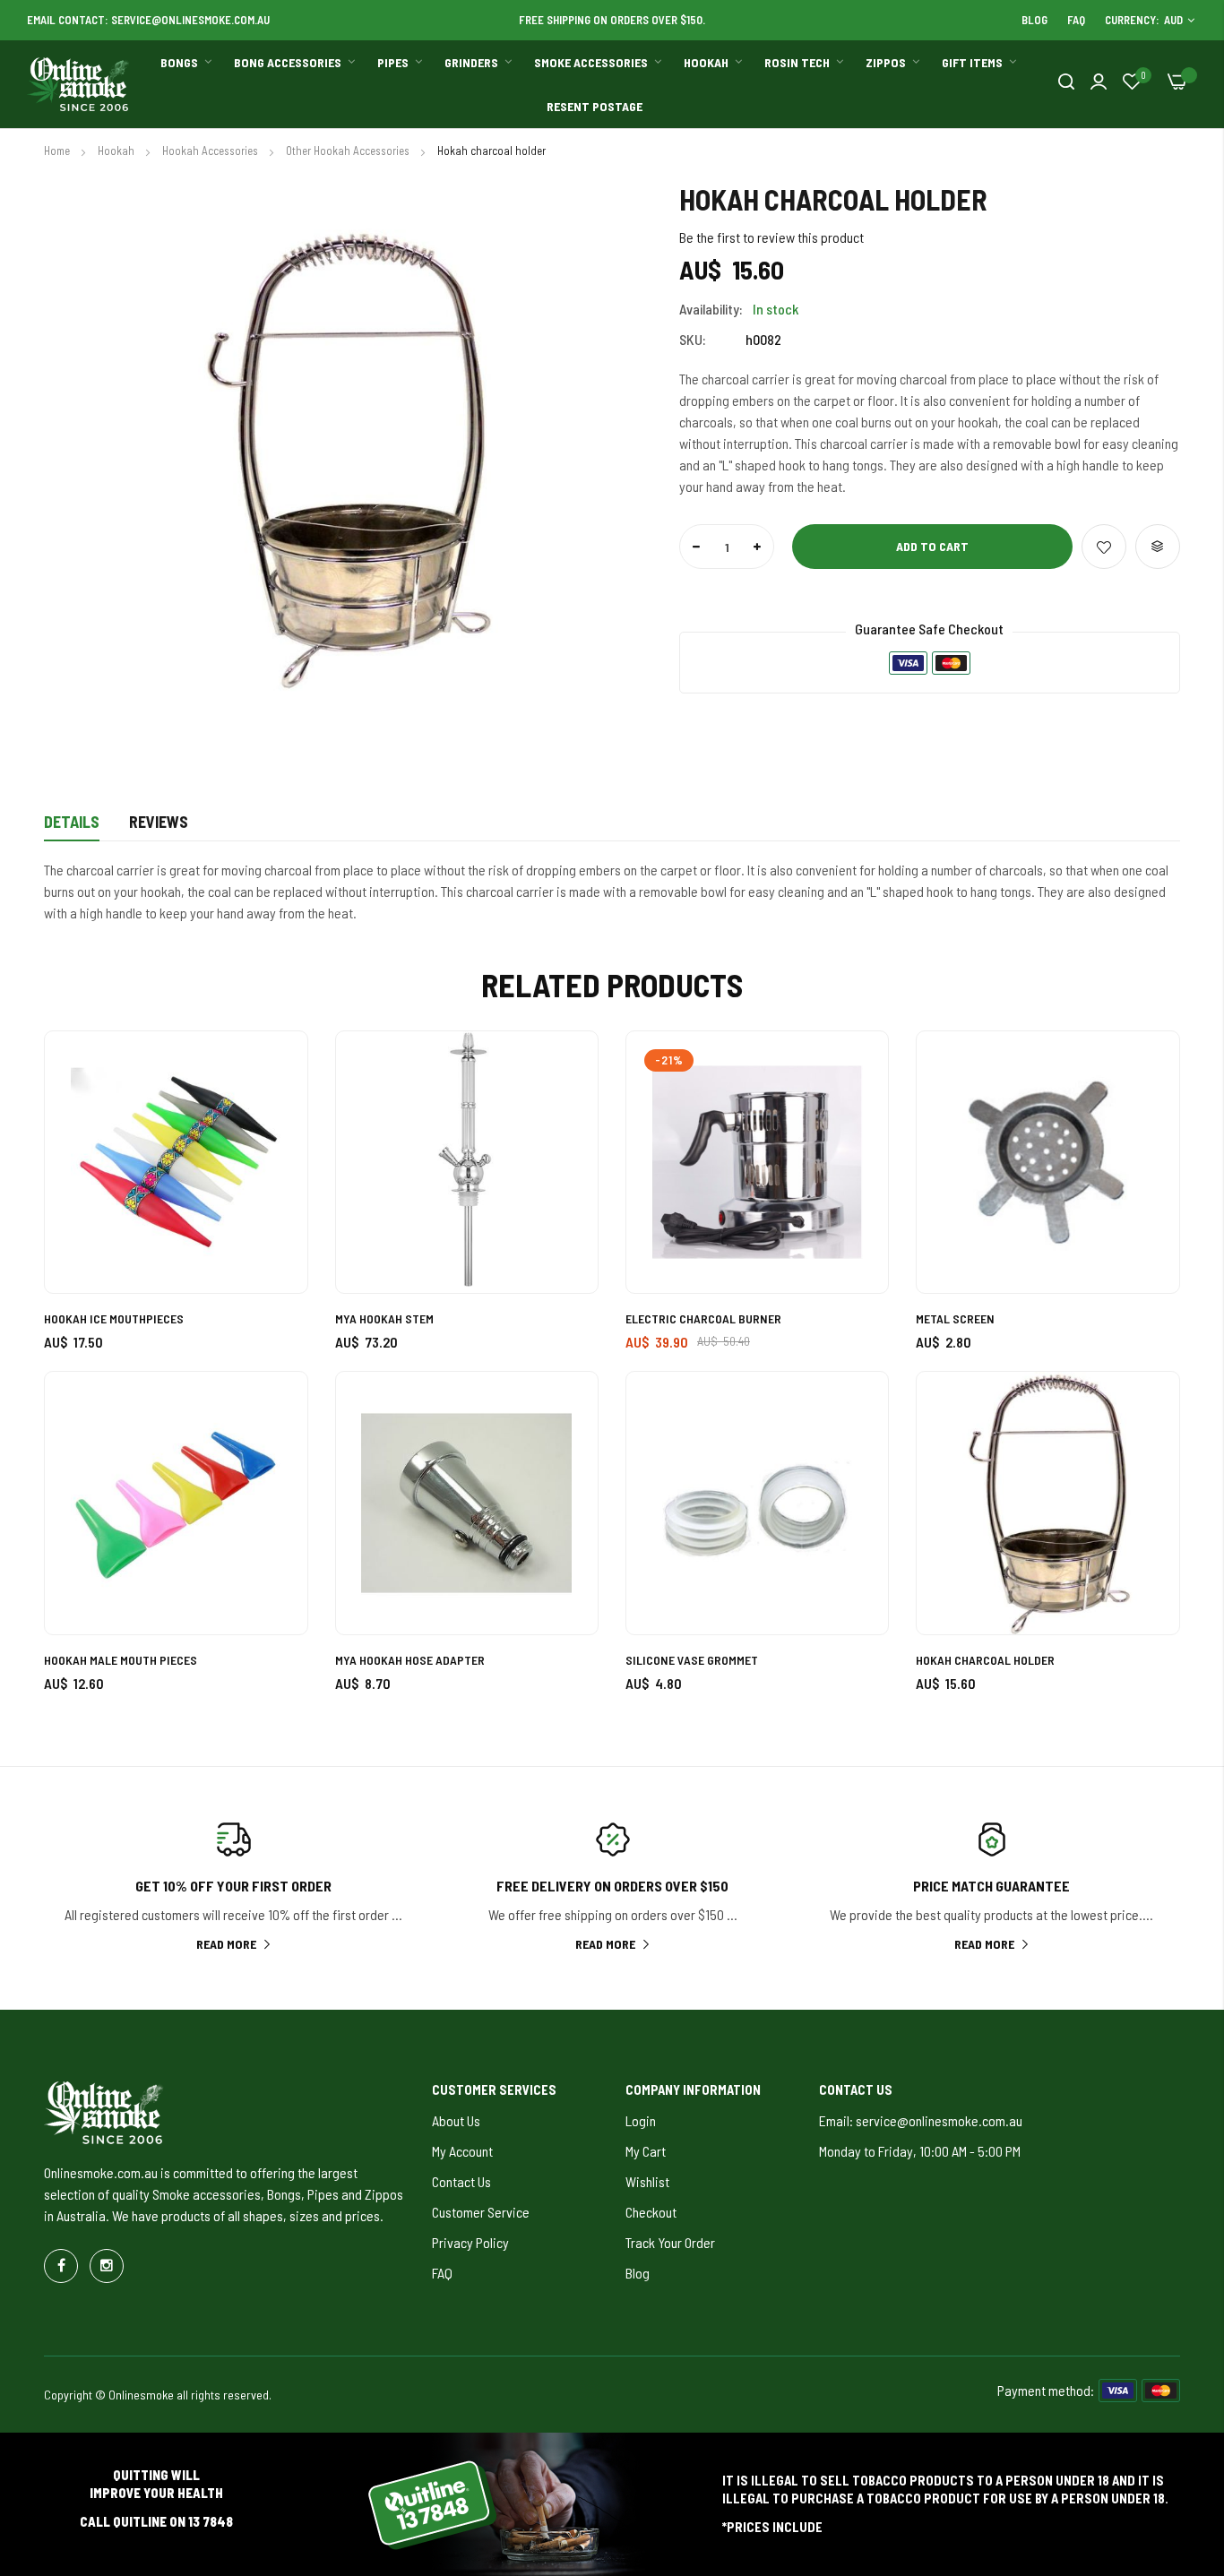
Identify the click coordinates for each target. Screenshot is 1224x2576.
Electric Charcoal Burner (703, 1318)
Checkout (651, 2212)
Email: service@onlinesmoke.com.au (921, 2120)
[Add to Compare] (1158, 547)
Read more (226, 1944)
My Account (462, 2151)
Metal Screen (955, 1318)
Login (641, 2120)
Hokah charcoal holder (985, 1660)
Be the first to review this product (771, 237)
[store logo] (79, 84)
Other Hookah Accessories (349, 151)
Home (58, 151)
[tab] (72, 827)
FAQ (1076, 20)
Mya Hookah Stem (384, 1318)
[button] (274, 1065)
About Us (456, 2120)
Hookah (117, 151)
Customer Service (481, 2212)
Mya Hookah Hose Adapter (410, 1660)
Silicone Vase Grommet (692, 1660)
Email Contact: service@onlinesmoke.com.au (148, 20)
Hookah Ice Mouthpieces (114, 1318)
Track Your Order (670, 2242)
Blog (1034, 20)
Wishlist (647, 2181)
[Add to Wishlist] (1104, 547)
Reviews (159, 822)
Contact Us (461, 2181)
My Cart (646, 2151)
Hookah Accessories (211, 151)
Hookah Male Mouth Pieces (121, 1660)
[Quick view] (274, 1163)
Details (72, 822)
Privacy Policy (470, 2242)
